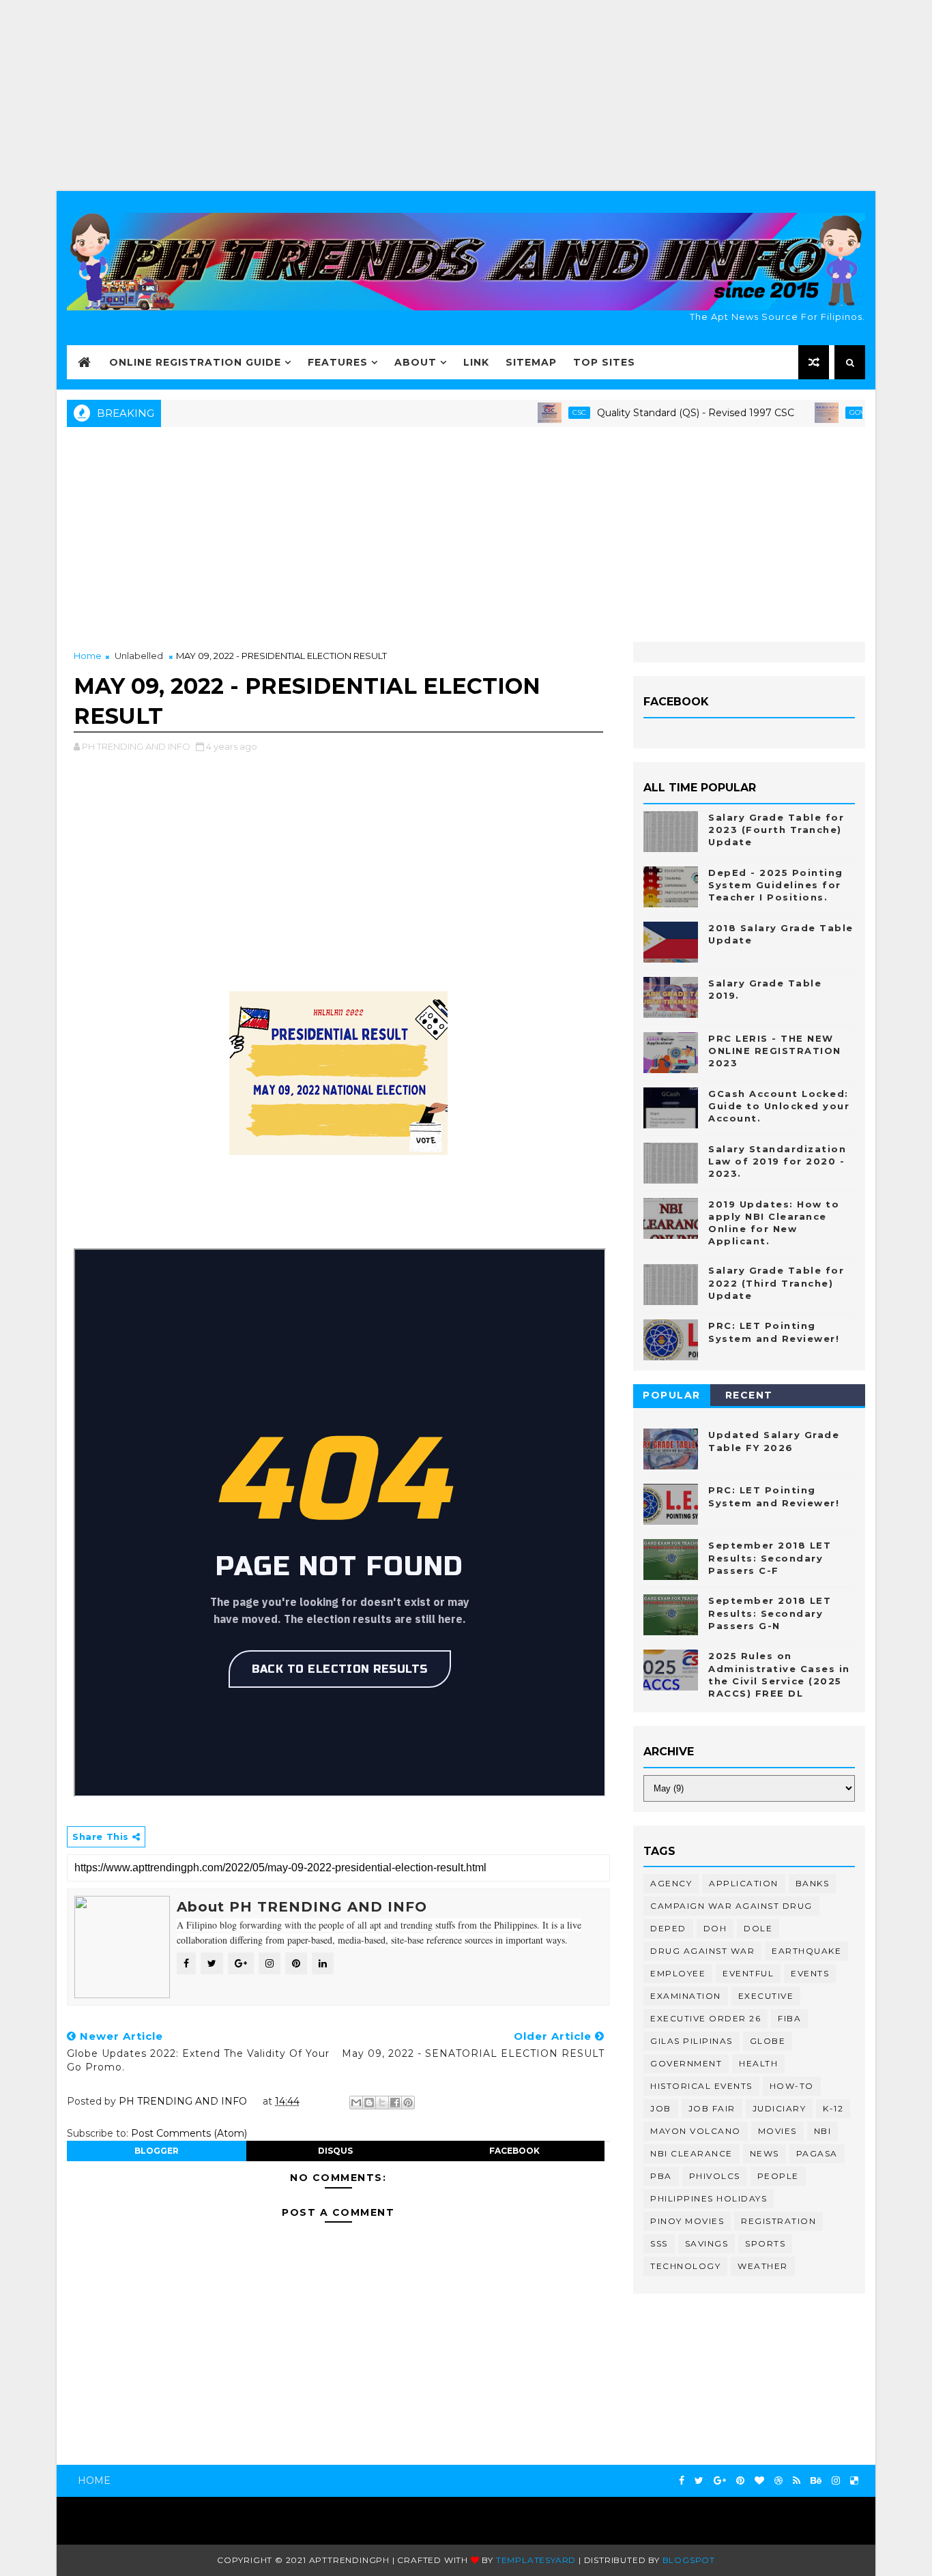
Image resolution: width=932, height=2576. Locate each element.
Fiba (789, 2018)
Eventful (748, 1973)
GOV (817, 412)
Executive (766, 1996)
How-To (792, 2086)
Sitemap (531, 362)
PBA (661, 2176)
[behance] (816, 2481)
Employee (678, 1973)
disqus (335, 2151)
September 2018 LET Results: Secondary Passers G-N (770, 1613)
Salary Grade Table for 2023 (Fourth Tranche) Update (776, 830)
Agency (671, 1883)
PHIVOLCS (715, 2176)
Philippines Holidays (709, 2198)
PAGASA (817, 2153)
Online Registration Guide (195, 362)
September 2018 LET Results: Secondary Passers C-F (770, 1557)
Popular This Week (672, 1397)
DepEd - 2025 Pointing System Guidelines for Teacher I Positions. (776, 885)
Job (661, 2108)
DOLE (758, 1928)
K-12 (833, 2108)
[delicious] (854, 2481)
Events (810, 1973)
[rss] (797, 2481)
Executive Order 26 (705, 2018)
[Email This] (356, 2103)
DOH (715, 1928)
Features (338, 362)
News (764, 2153)
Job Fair (712, 2108)
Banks (813, 1883)
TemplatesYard (536, 2560)
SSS (659, 2243)
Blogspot (689, 2560)
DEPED (668, 1928)
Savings (707, 2243)
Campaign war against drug (731, 1906)
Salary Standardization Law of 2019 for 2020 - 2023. (777, 1161)
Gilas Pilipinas (691, 2041)
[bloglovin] (759, 2481)
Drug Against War (702, 1951)
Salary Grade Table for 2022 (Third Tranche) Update (776, 1283)
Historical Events (701, 2086)
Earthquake (806, 1951)
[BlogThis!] (369, 2103)
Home (88, 656)
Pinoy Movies (687, 2221)
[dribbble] (778, 2481)
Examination (686, 1996)
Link (476, 362)
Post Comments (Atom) (189, 2133)
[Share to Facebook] (395, 2103)
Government (686, 2063)
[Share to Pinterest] (408, 2103)
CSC (539, 412)
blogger (157, 2151)
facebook (514, 2151)
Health (758, 2063)
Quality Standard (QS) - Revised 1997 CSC (655, 413)
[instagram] (836, 2481)
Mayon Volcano (696, 2131)
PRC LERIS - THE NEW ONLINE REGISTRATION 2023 (775, 1051)
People (778, 2176)
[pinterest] (740, 2481)
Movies (777, 2131)
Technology (685, 2266)
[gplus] (720, 2481)
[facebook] (682, 2481)
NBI (823, 2131)
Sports (765, 2243)
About (416, 362)
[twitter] (699, 2481)
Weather (763, 2266)
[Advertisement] (466, 96)
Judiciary (780, 2108)
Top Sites (604, 362)
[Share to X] (382, 2103)
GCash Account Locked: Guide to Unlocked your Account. (779, 1106)
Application (744, 1883)
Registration (778, 2221)
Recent (749, 1395)
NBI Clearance (691, 2153)
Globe (768, 2041)
